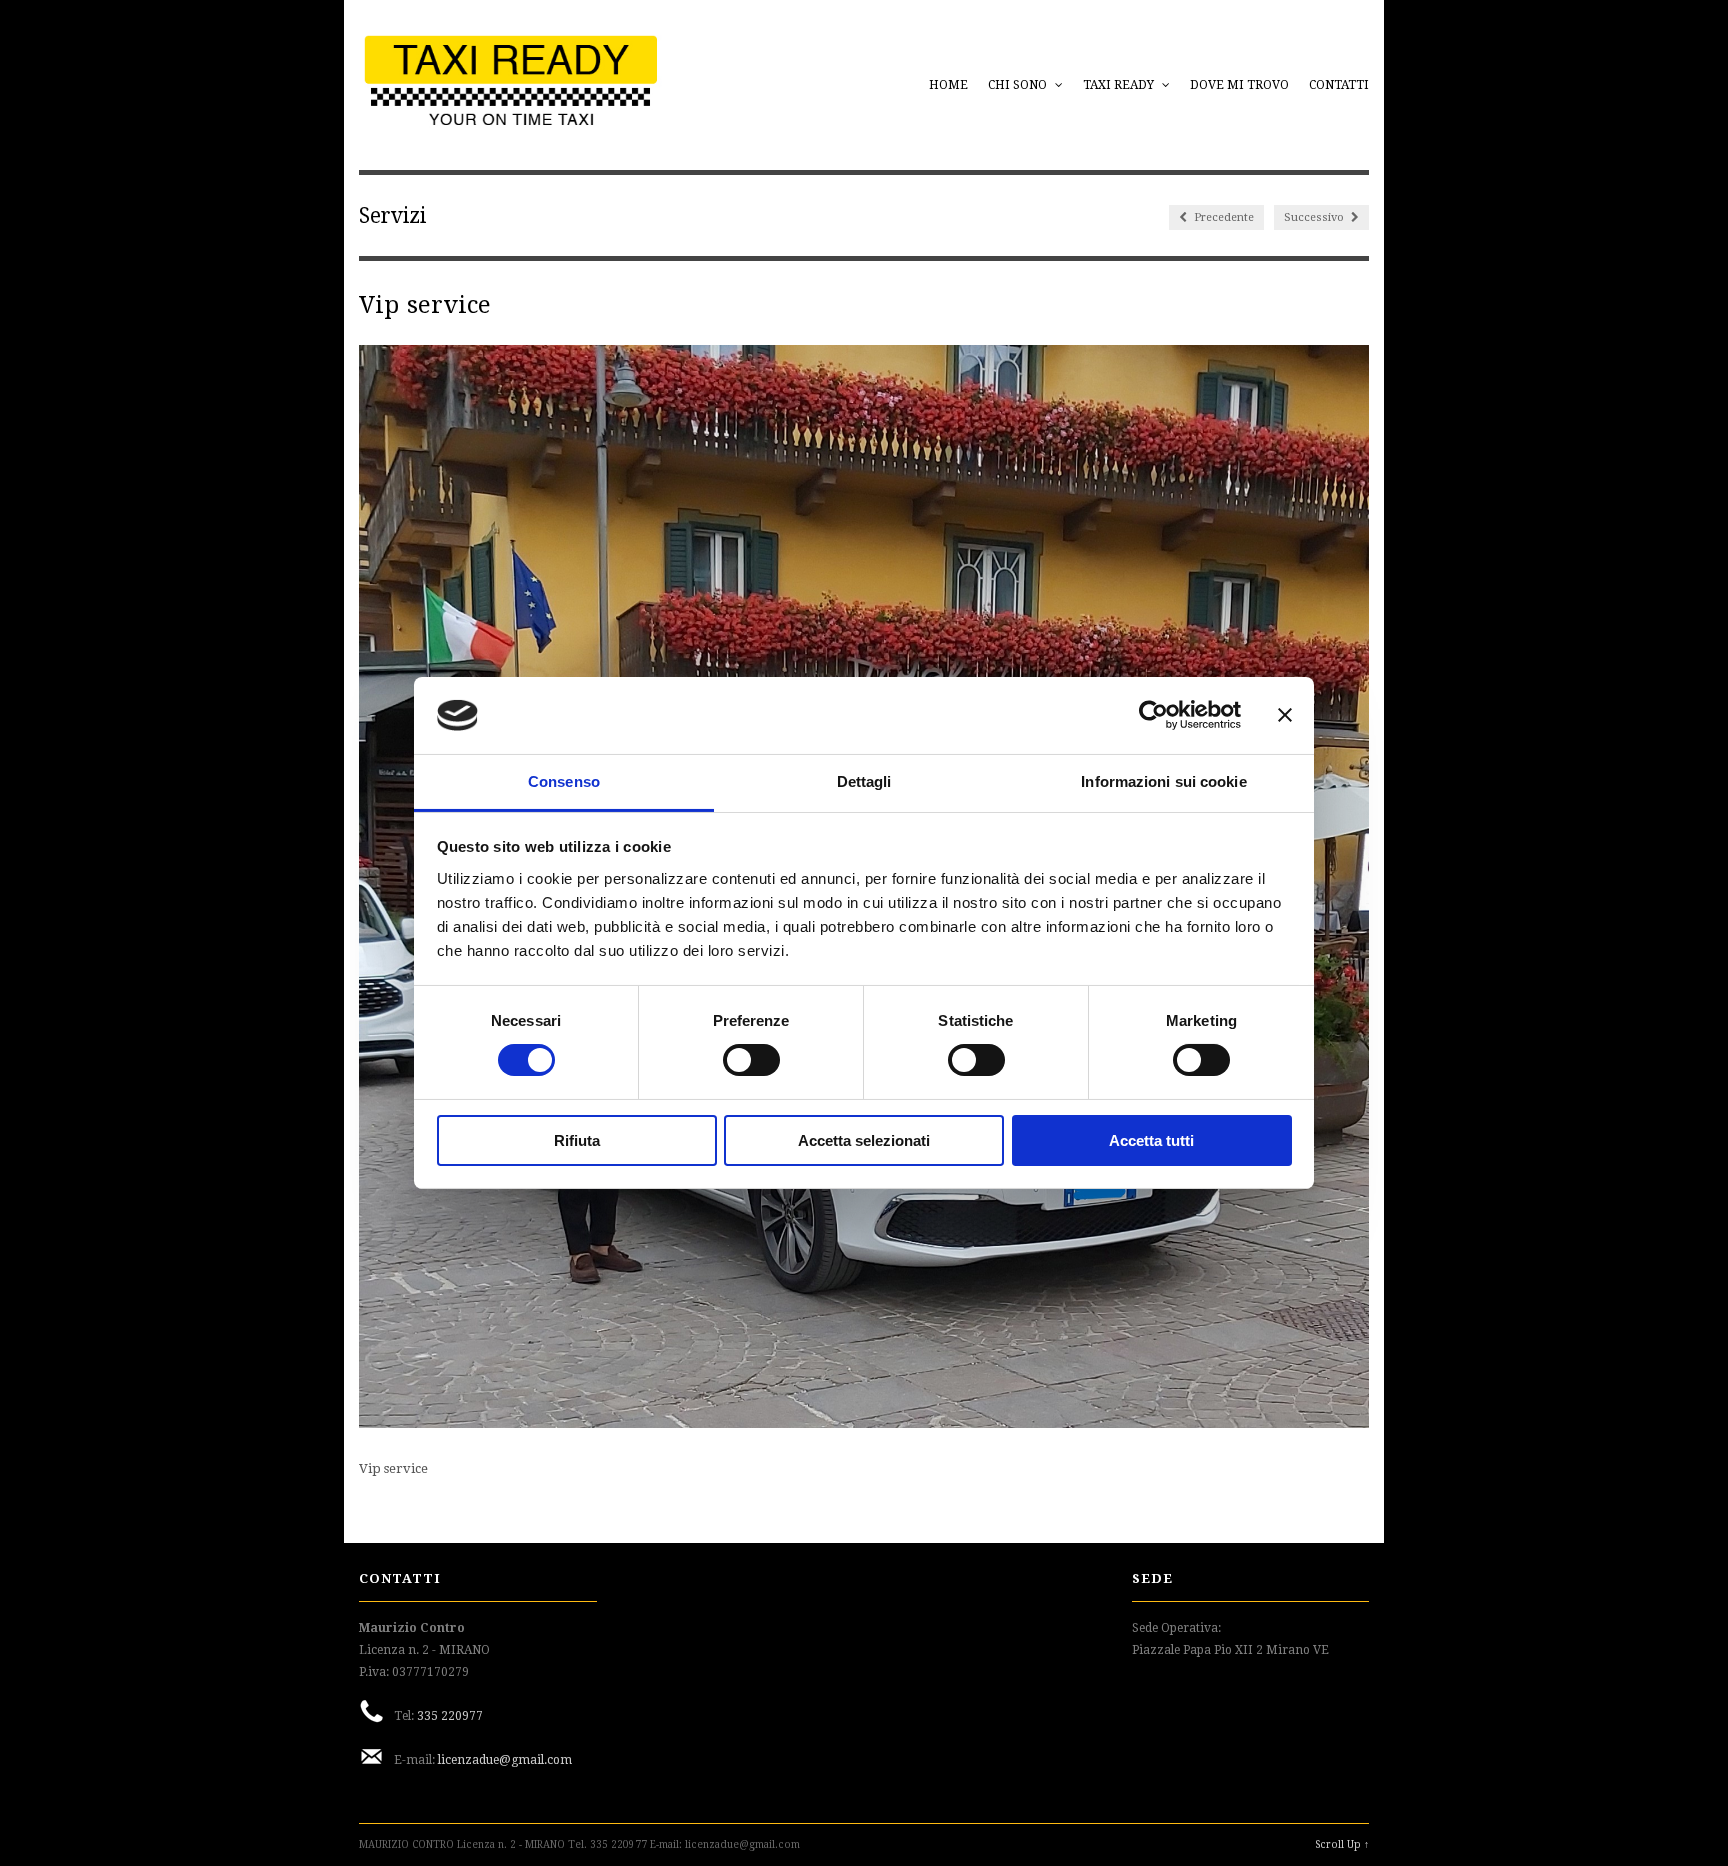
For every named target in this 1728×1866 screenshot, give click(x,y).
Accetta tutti (1151, 1140)
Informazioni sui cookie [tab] (1163, 781)
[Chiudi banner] (1285, 715)
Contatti (1339, 85)
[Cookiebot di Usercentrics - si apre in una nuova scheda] (1153, 715)
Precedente (1222, 217)
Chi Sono (1019, 85)
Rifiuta (577, 1140)
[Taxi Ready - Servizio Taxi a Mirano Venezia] (510, 122)
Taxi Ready (1120, 85)
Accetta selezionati (864, 1140)
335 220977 (450, 1716)
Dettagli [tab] (864, 781)
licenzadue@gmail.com (505, 1760)
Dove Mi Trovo (1239, 85)
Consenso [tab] (564, 781)
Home (948, 85)
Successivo (1315, 217)
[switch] (751, 1060)
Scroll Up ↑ (1342, 1844)
